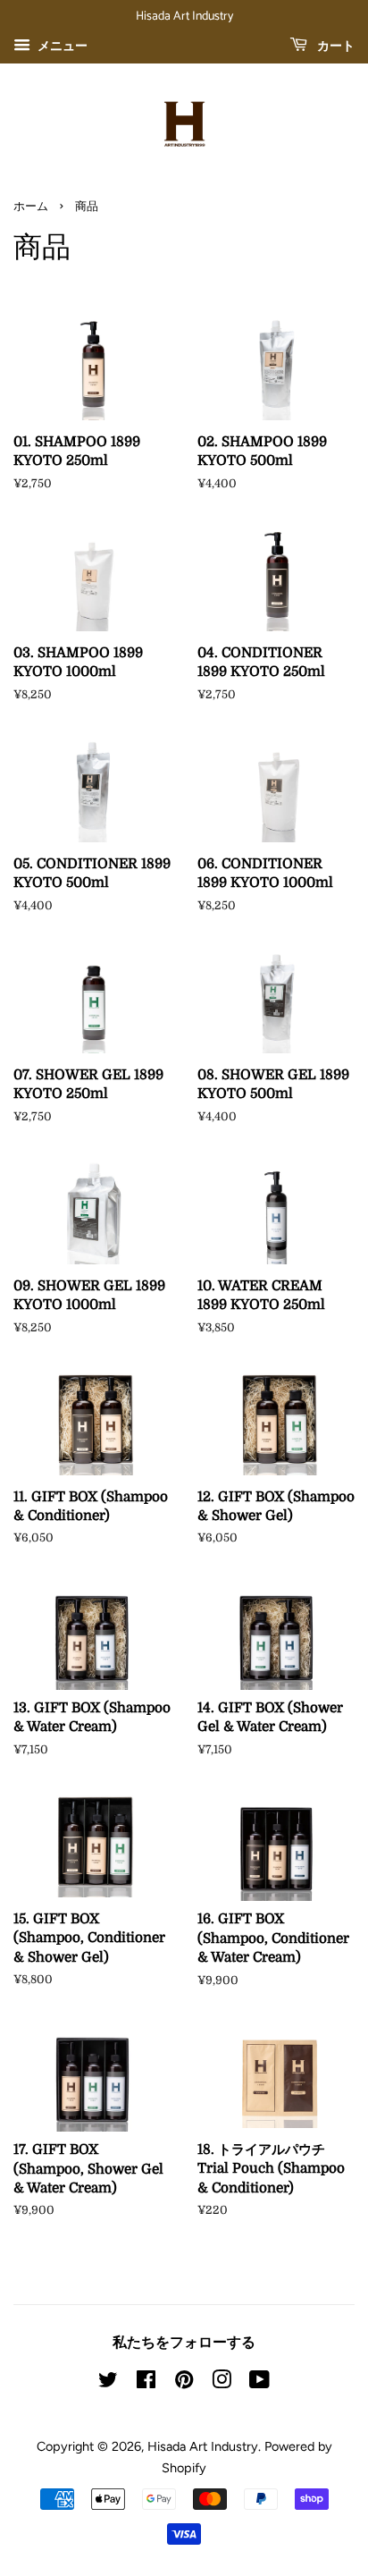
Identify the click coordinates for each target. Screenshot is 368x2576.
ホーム (31, 207)
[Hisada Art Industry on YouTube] (259, 2383)
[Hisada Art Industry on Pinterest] (184, 2383)
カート (335, 47)
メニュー (61, 46)
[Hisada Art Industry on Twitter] (108, 2383)
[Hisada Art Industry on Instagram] (222, 2383)
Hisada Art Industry (203, 2446)
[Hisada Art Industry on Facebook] (146, 2383)
